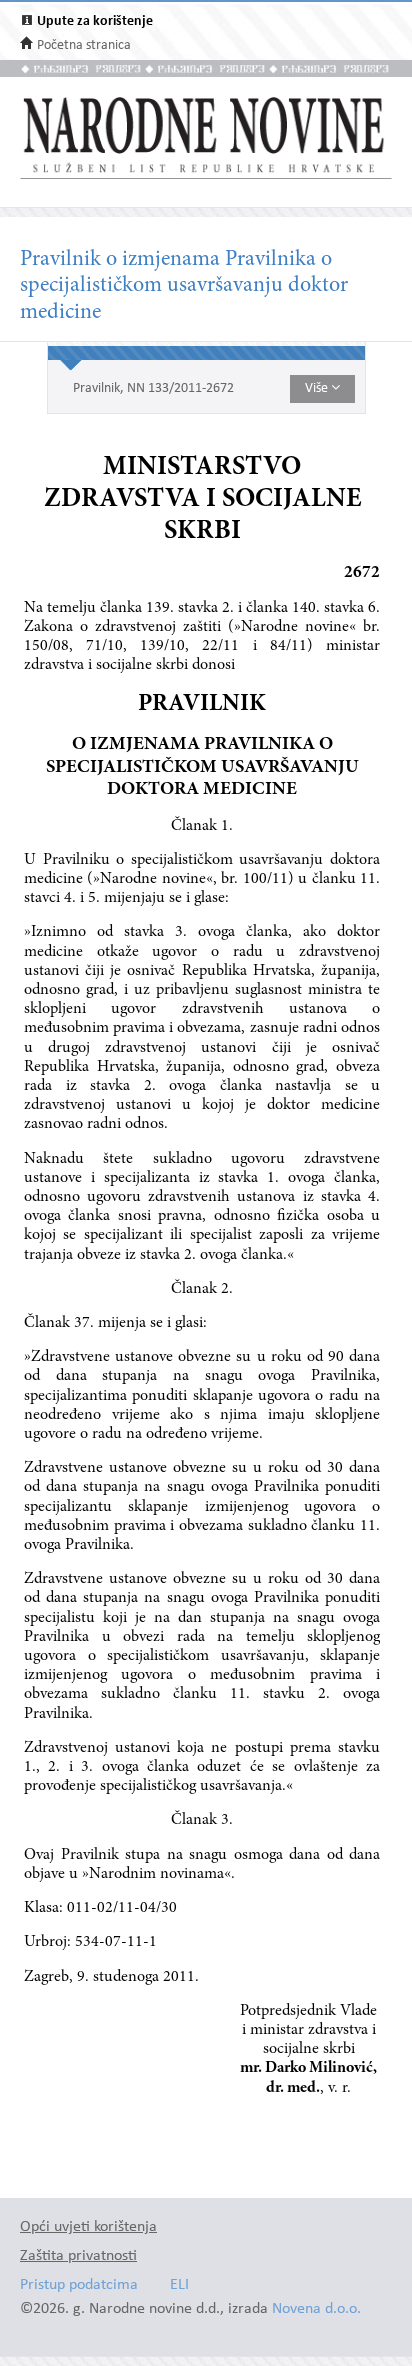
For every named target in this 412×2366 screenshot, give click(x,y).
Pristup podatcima (79, 2285)
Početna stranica (84, 45)
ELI (179, 2285)
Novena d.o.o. (316, 2309)
